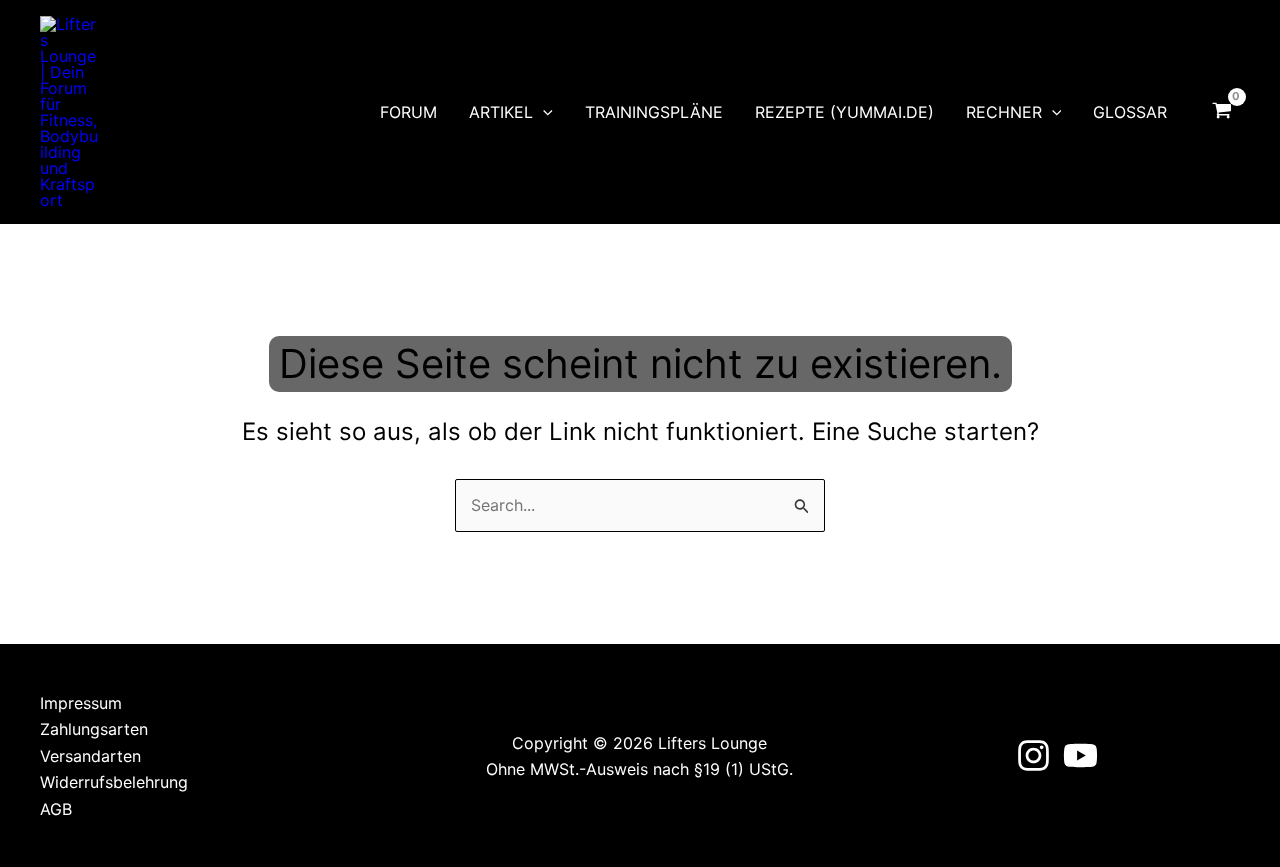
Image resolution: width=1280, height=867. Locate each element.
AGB (56, 809)
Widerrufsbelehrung (114, 782)
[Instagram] (1033, 755)
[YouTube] (1080, 755)
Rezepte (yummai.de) (844, 112)
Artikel (501, 112)
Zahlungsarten (94, 729)
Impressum (81, 703)
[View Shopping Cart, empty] (1221, 112)
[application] (543, 112)
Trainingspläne (654, 112)
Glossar (1130, 112)
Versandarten (90, 756)
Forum (408, 112)
